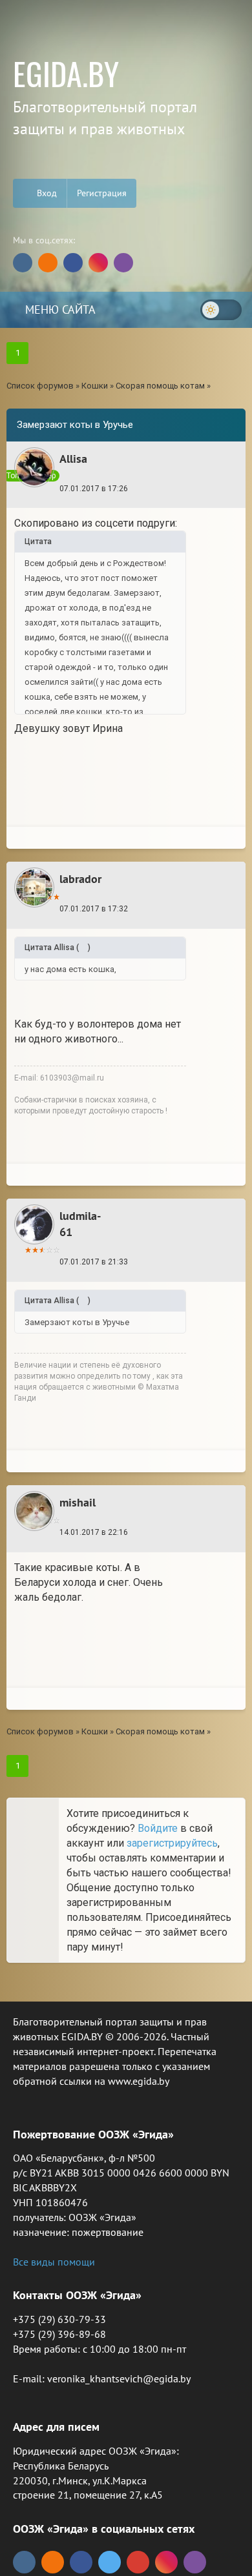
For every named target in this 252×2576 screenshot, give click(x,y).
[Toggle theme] (221, 310)
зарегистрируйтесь (172, 1843)
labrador (80, 879)
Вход (46, 193)
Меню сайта (59, 309)
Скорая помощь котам (160, 386)
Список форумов (40, 386)
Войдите (158, 1828)
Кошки (95, 386)
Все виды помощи (54, 2262)
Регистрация (102, 193)
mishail (78, 1502)
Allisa (73, 459)
